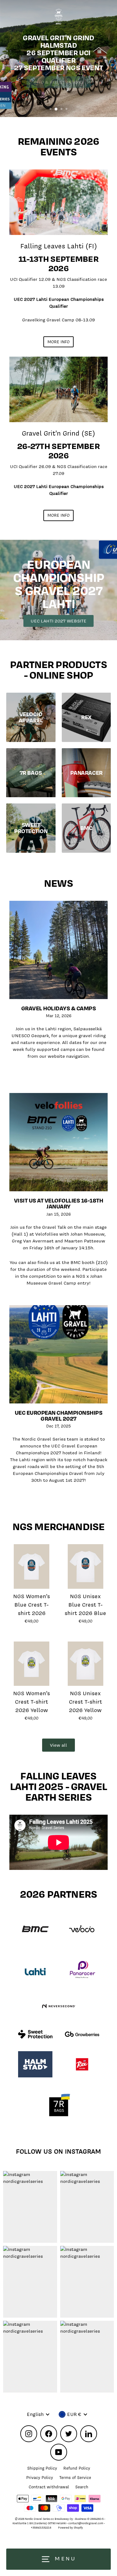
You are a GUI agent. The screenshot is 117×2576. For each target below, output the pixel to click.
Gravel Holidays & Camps (59, 1008)
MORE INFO (58, 342)
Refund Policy (77, 2468)
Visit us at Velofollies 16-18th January (59, 1203)
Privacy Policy (40, 2478)
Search (82, 2487)
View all (58, 1745)
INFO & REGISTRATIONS (58, 82)
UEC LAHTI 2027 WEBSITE (58, 621)
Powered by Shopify (71, 2528)
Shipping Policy (42, 2468)
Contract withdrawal (49, 2487)
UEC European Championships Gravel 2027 (58, 1416)
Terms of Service (75, 2478)
